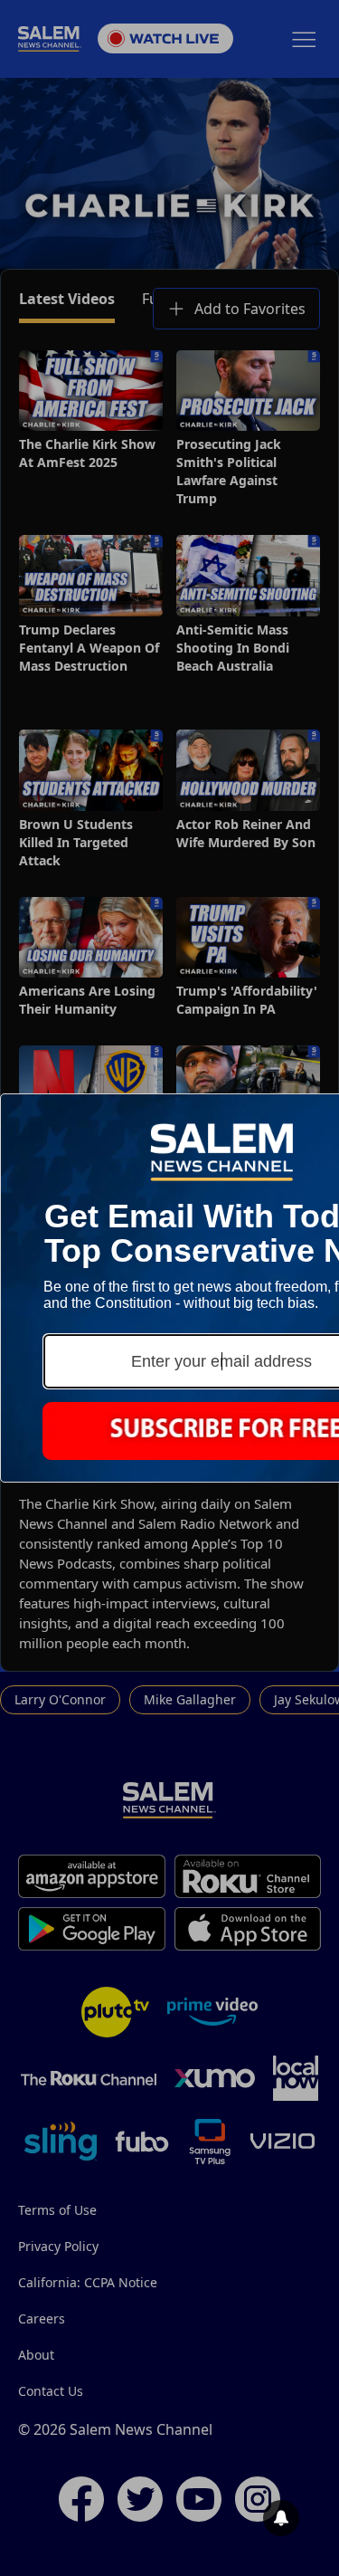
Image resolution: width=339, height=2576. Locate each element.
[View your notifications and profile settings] (281, 2518)
